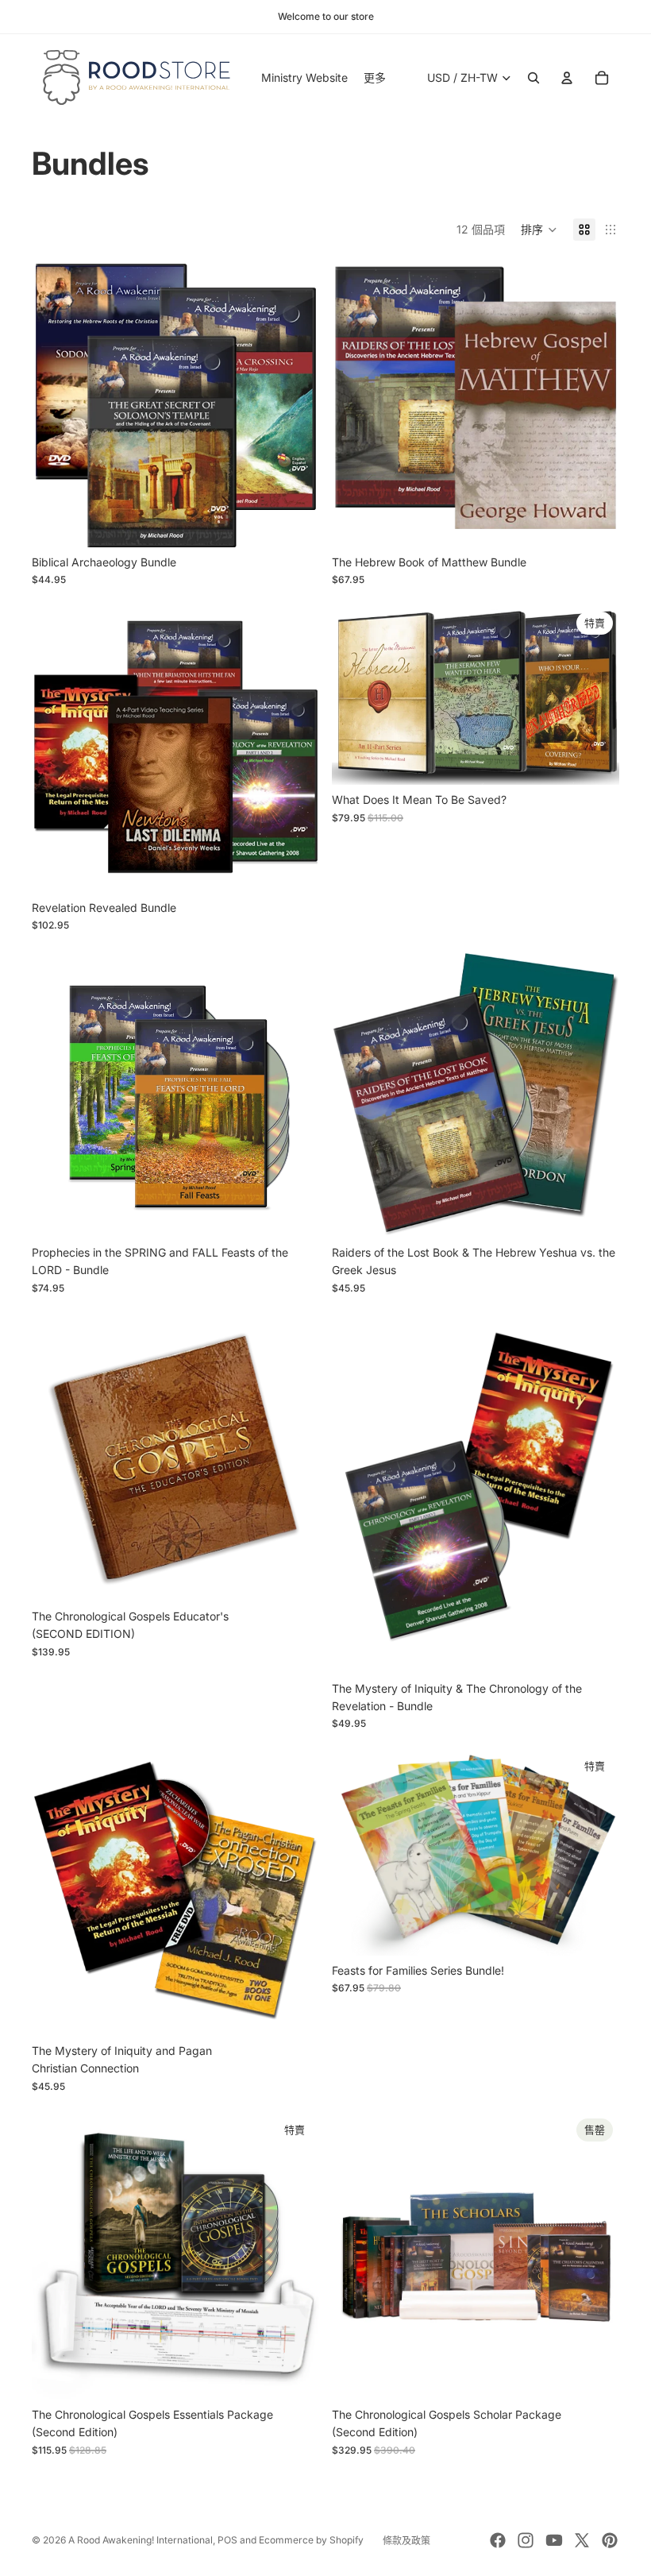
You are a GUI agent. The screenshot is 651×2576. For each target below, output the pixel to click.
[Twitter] (582, 2540)
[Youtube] (554, 2540)
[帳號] (567, 78)
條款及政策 (406, 2541)
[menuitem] (375, 78)
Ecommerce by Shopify (311, 2540)
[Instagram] (526, 2540)
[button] (539, 230)
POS (227, 2540)
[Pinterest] (610, 2540)
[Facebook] (498, 2540)
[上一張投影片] (56, 2256)
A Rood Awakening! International (141, 2540)
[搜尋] (534, 78)
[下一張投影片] (295, 2256)
